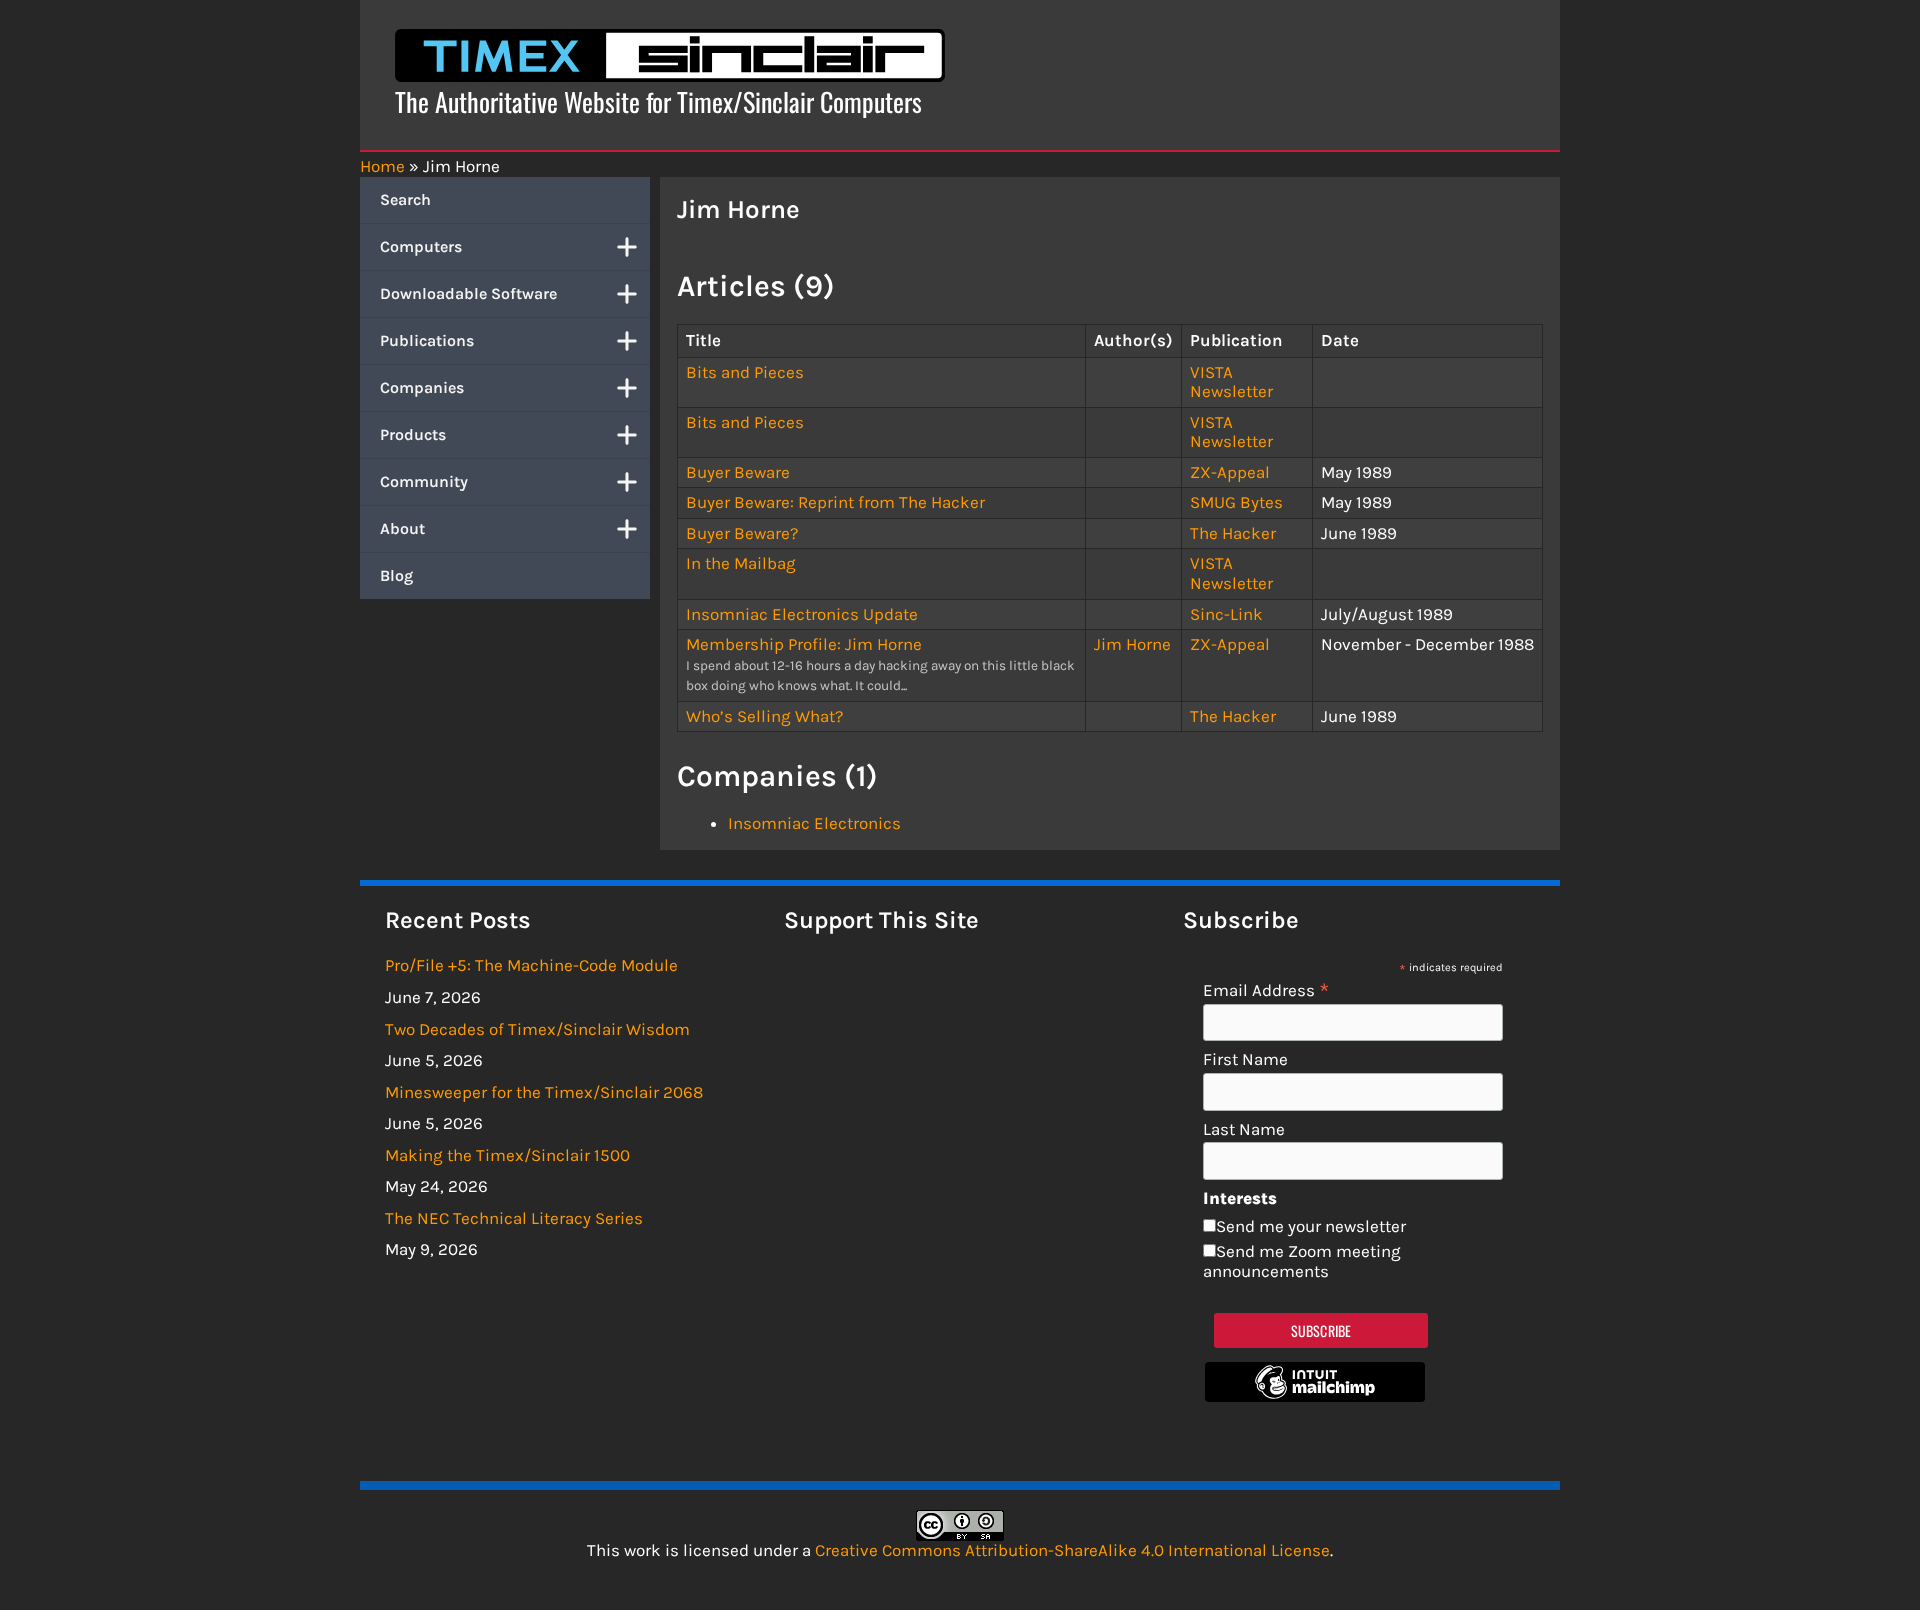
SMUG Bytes (1236, 502)
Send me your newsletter (1311, 1226)
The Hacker (1233, 533)
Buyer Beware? (742, 533)
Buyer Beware (738, 472)
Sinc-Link (1226, 614)
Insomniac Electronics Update (802, 614)
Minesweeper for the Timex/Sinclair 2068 (544, 1092)
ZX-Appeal (1230, 472)
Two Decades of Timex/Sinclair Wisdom (537, 1029)
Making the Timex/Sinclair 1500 (507, 1155)
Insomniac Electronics (814, 823)
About (402, 528)
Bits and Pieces (745, 372)
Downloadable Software (468, 293)
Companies (422, 387)
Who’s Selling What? (764, 716)
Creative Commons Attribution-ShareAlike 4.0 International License (1072, 1550)
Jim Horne (1132, 644)
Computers (421, 246)
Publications (427, 340)
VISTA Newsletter (1231, 382)
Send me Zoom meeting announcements (1302, 1261)
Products (413, 434)
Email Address (1266, 989)
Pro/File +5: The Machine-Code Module (531, 965)
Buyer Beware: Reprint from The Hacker (835, 502)
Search (405, 199)
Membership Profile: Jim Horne (804, 644)
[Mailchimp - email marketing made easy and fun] (1315, 1396)
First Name (1245, 1059)
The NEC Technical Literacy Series (514, 1218)
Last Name (1244, 1129)
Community (424, 481)
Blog (396, 575)
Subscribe (1321, 1330)
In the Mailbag (741, 563)
